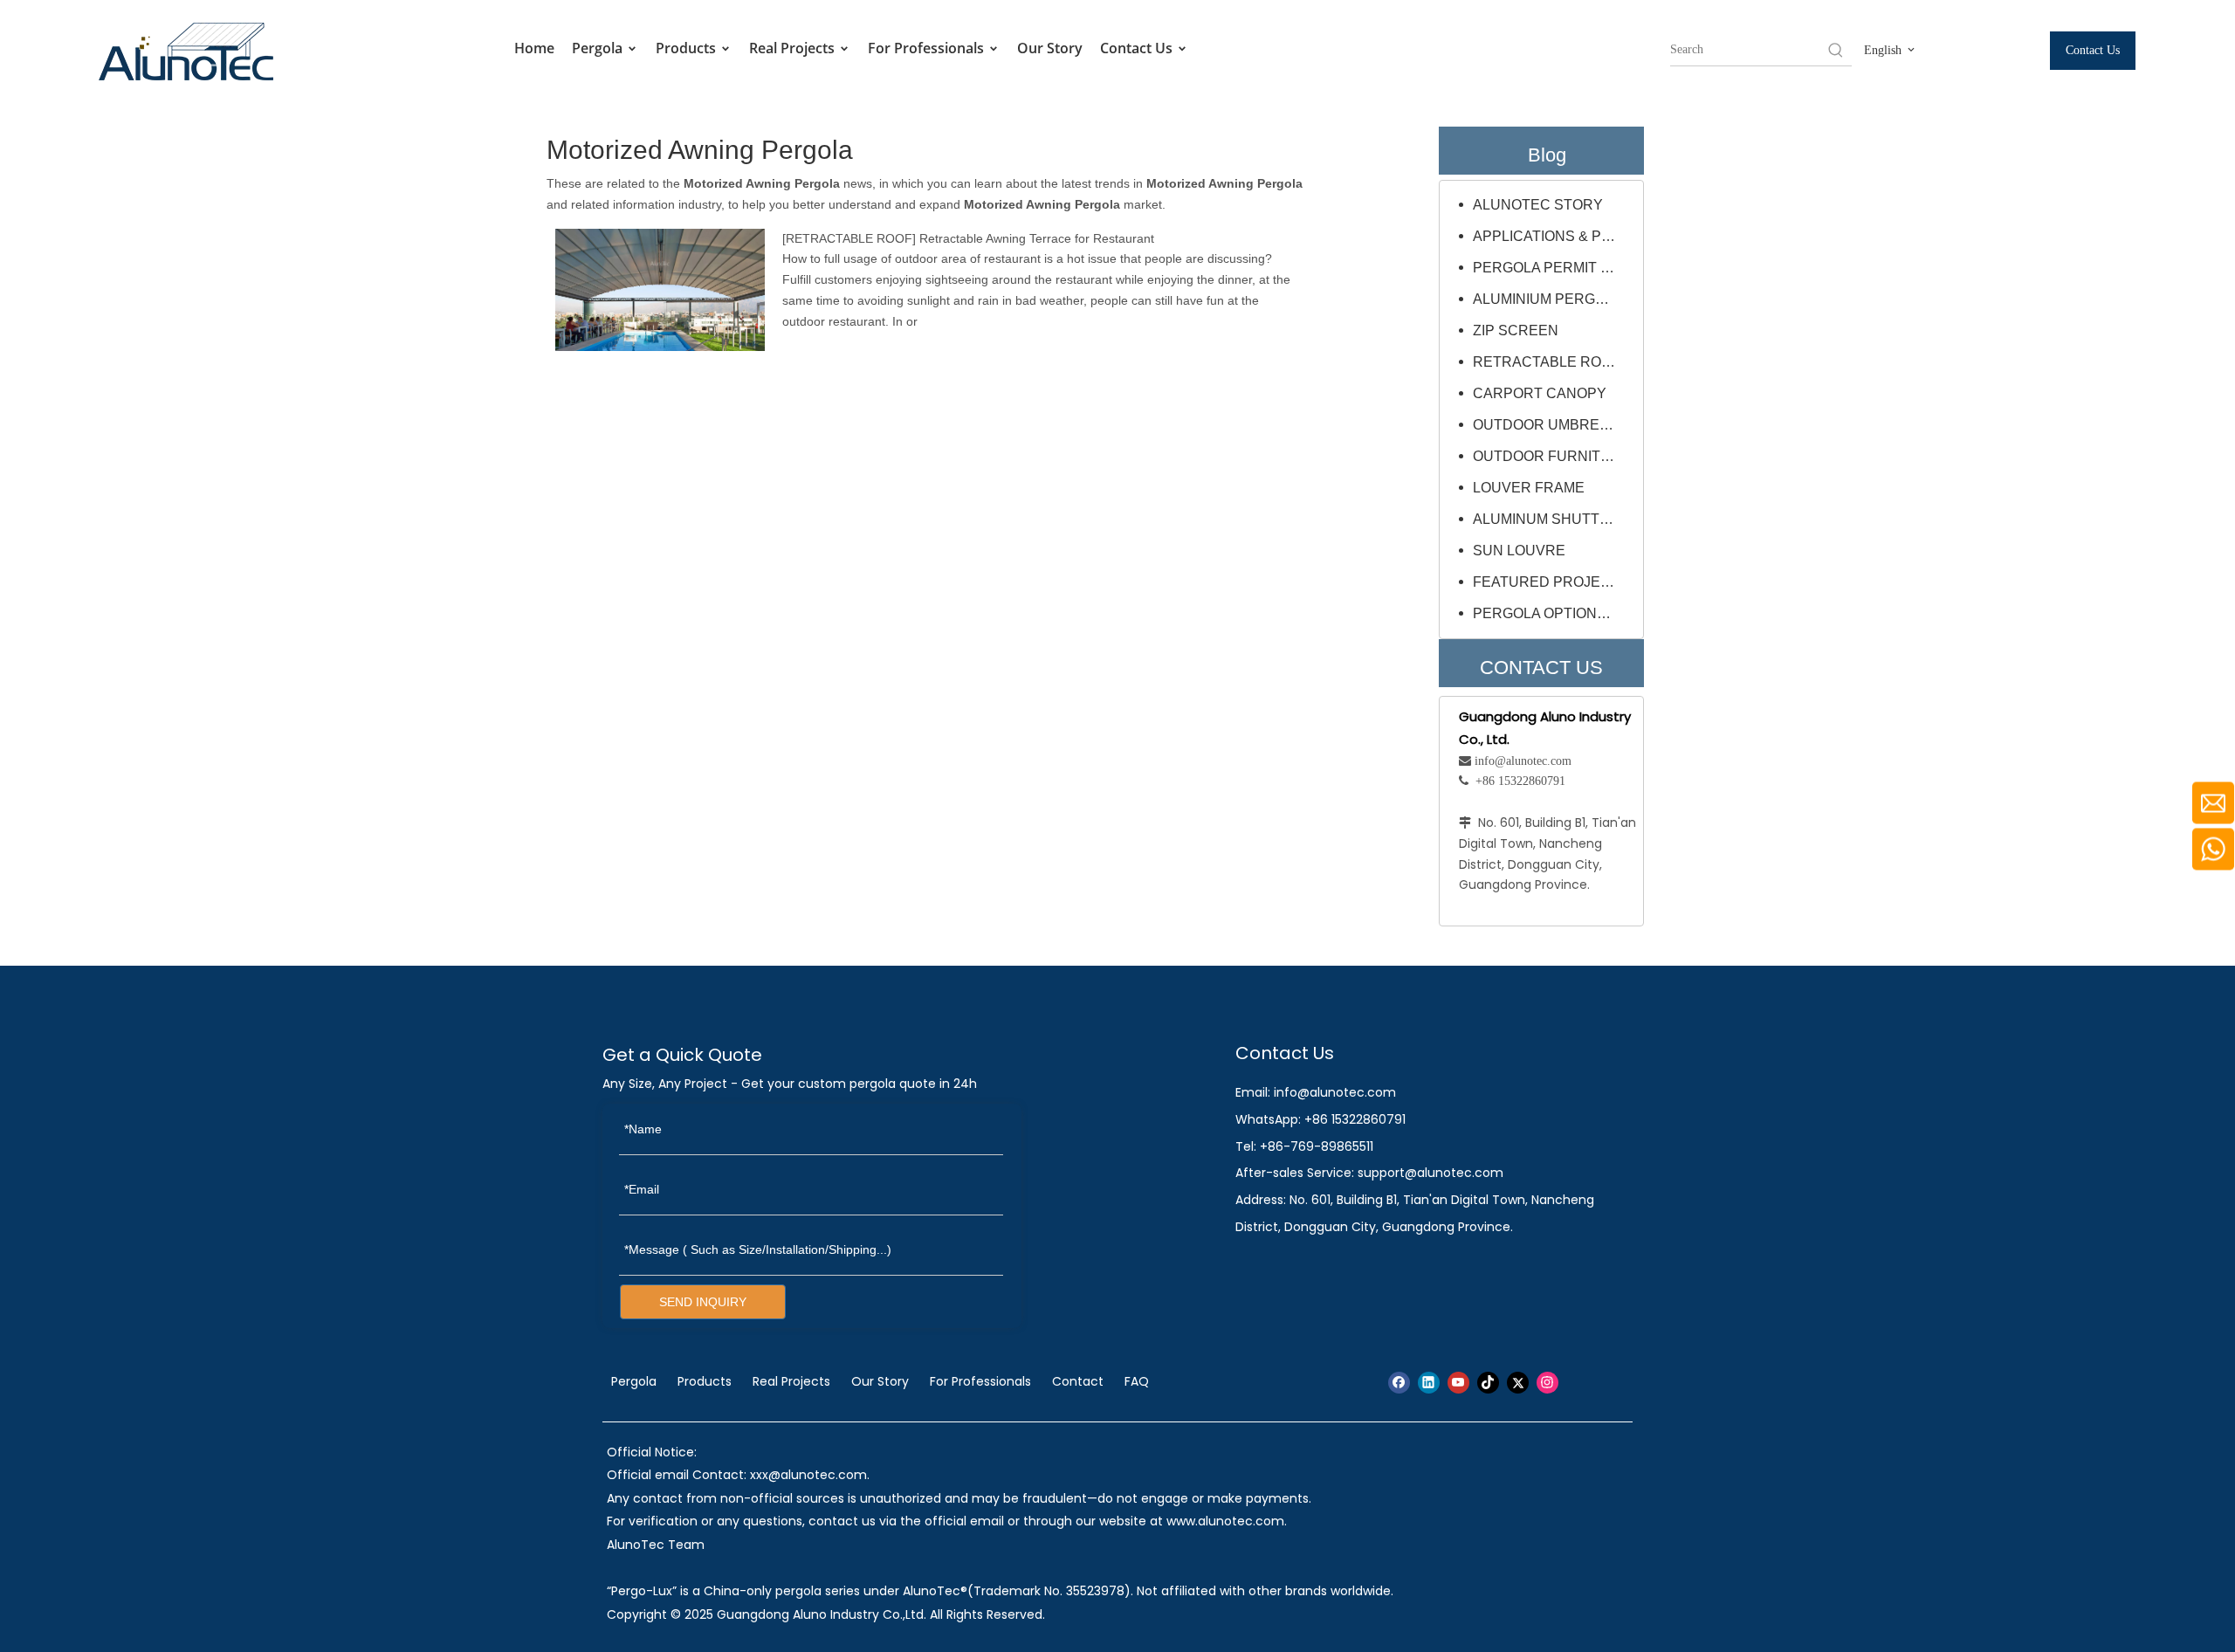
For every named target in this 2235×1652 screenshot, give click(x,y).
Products (688, 48)
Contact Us (1138, 48)
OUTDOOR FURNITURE (1552, 456)
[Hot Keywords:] (1836, 50)
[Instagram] (1547, 1383)
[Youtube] (1458, 1383)
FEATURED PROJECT (1546, 582)
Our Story (1050, 48)
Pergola (599, 48)
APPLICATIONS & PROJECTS (1554, 236)
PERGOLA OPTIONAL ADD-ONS (1554, 613)
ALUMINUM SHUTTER (1546, 519)
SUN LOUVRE (1519, 551)
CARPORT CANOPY (1540, 393)
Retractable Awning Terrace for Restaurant (1037, 238)
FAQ (1137, 1381)
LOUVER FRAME (1529, 488)
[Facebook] (1399, 1383)
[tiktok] (1488, 1383)
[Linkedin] (1429, 1383)
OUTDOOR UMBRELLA (1549, 425)
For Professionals (928, 48)
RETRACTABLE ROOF (849, 238)
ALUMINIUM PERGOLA (1548, 299)
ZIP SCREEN (1516, 330)
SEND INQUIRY (703, 1302)
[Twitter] (1518, 1383)
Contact (1078, 1381)
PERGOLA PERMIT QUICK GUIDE (1554, 268)
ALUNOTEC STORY (1538, 205)
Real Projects (794, 48)
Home (534, 48)
